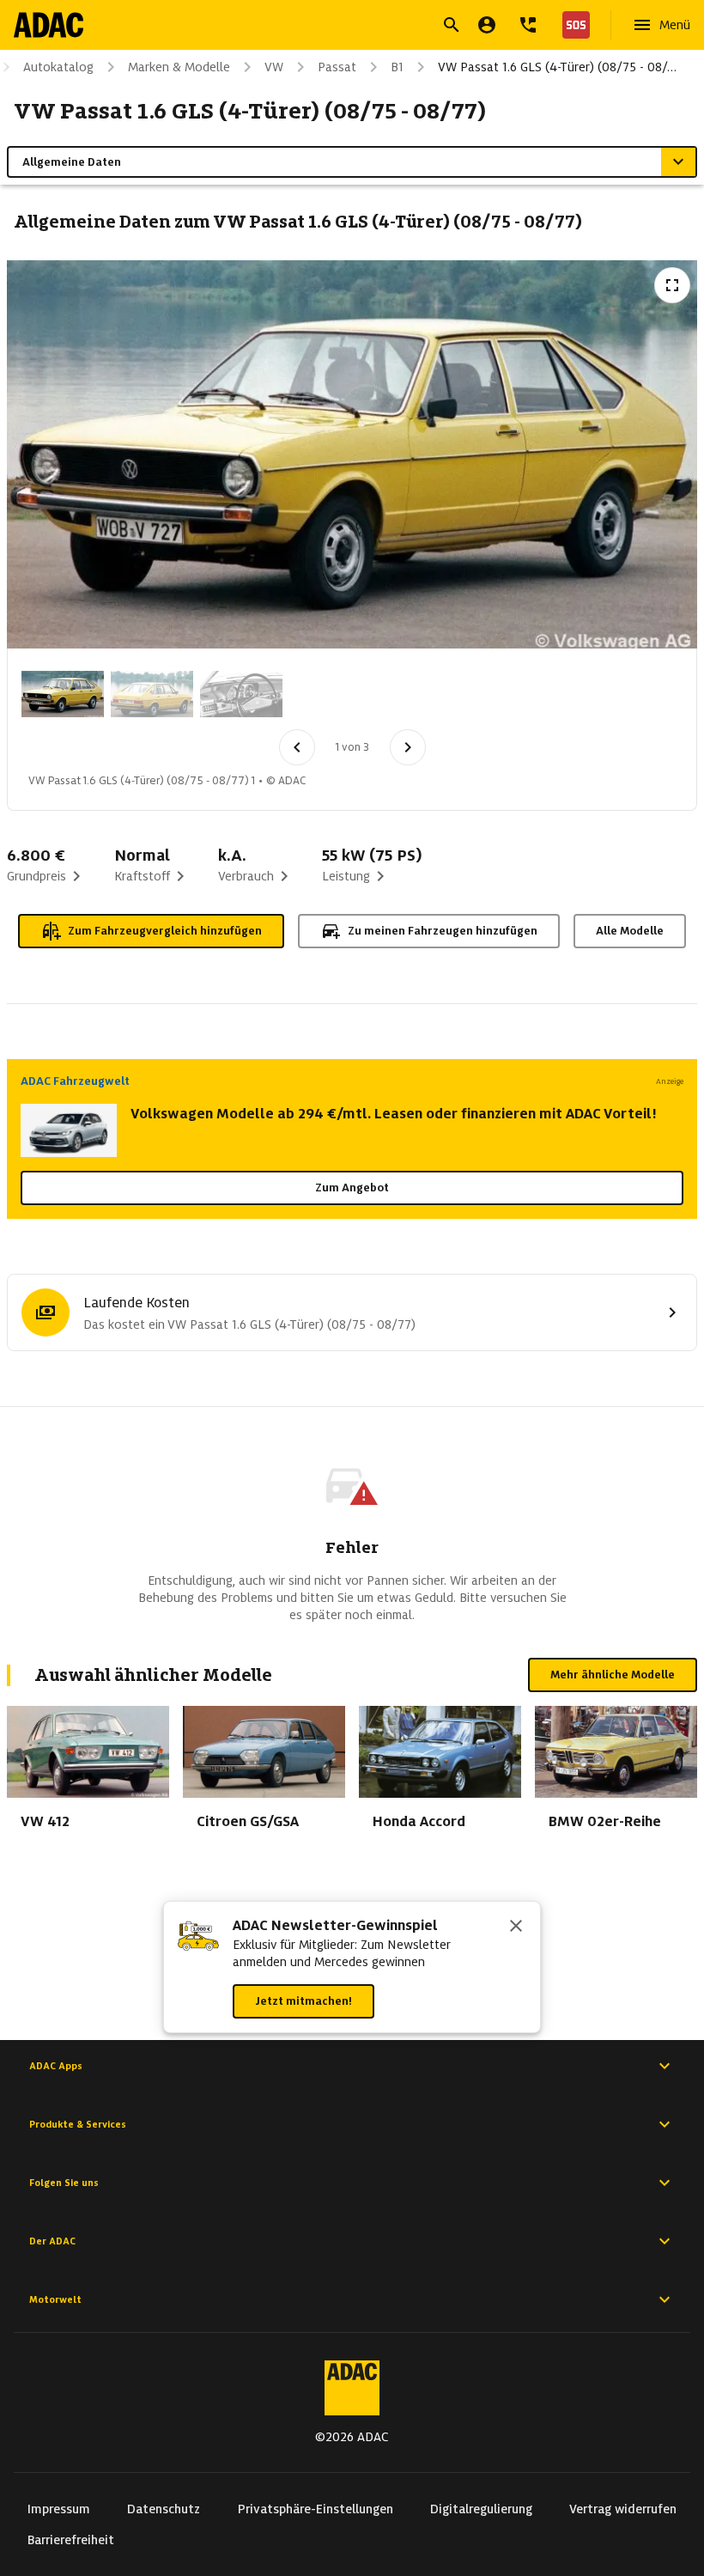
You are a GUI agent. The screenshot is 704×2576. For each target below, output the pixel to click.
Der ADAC (52, 2241)
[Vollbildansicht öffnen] (672, 285)
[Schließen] (516, 1927)
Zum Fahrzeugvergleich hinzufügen (165, 931)
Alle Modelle (630, 931)
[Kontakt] (528, 25)
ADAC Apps (56, 2066)
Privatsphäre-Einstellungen (316, 2509)
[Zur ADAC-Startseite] (49, 25)
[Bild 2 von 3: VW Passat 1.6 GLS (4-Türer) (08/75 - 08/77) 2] (152, 694)
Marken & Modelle (179, 67)
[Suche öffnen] (452, 25)
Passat (337, 67)
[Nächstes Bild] (408, 747)
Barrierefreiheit (71, 2540)
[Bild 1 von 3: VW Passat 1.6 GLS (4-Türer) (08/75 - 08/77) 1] (63, 694)
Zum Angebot (352, 1188)
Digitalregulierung (481, 2509)
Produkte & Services (78, 2124)
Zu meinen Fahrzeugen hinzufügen (443, 931)
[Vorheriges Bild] (297, 747)
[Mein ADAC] (487, 25)
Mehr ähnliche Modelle (613, 1675)
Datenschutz (164, 2509)
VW (274, 67)
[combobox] (331, 27)
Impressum (59, 2509)
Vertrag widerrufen (623, 2509)
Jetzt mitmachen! (303, 2001)
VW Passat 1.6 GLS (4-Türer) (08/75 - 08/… (557, 67)
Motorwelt (55, 2299)
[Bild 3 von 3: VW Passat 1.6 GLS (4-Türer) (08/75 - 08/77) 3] (241, 694)
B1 (397, 67)
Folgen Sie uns (64, 2183)
